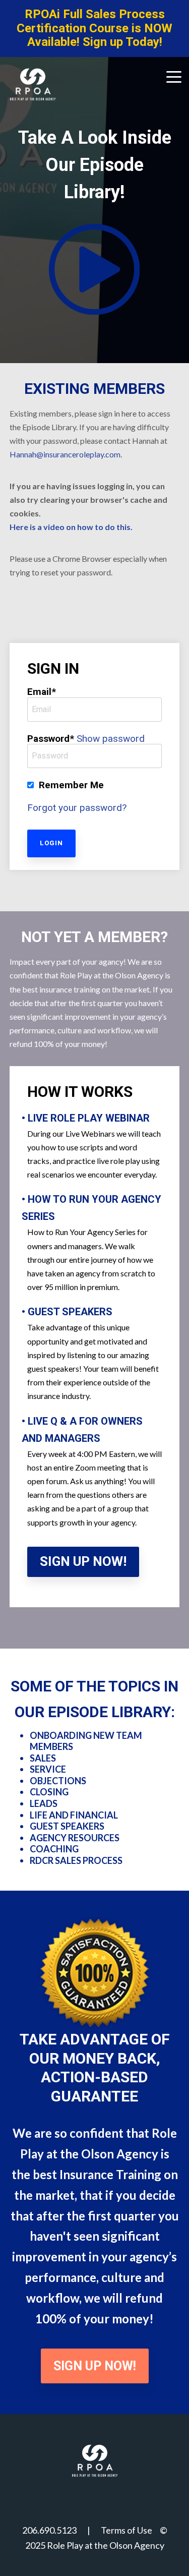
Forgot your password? (77, 808)
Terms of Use (127, 2530)
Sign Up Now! (83, 1561)
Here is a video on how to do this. (71, 527)
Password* (51, 739)
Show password (111, 739)
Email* (42, 692)
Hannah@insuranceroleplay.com (65, 454)
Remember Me (71, 785)
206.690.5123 (49, 2530)
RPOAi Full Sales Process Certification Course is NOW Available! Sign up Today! (94, 28)
